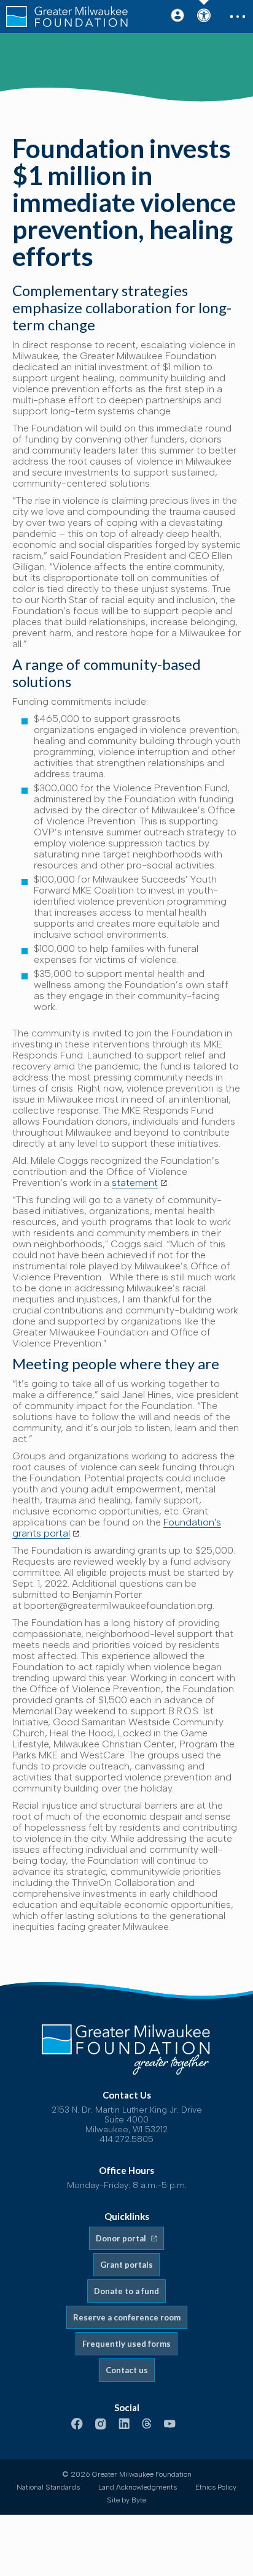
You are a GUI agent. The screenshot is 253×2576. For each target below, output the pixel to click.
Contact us (127, 2370)
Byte (139, 2500)
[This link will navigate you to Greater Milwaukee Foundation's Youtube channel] (170, 2425)
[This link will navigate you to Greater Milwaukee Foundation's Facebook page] (77, 2425)
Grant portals (126, 2265)
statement (135, 1183)
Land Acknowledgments (138, 2487)
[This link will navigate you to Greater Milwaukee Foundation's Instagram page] (101, 2425)
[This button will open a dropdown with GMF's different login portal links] (177, 15)
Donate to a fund (126, 2291)
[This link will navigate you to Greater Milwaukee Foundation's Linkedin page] (124, 2425)
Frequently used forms (126, 2344)
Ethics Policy (216, 2487)
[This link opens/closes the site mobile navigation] (236, 17)
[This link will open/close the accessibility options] (203, 17)
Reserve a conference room (127, 2317)
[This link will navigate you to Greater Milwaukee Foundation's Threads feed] (147, 2425)
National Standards (48, 2487)
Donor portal (122, 2238)
